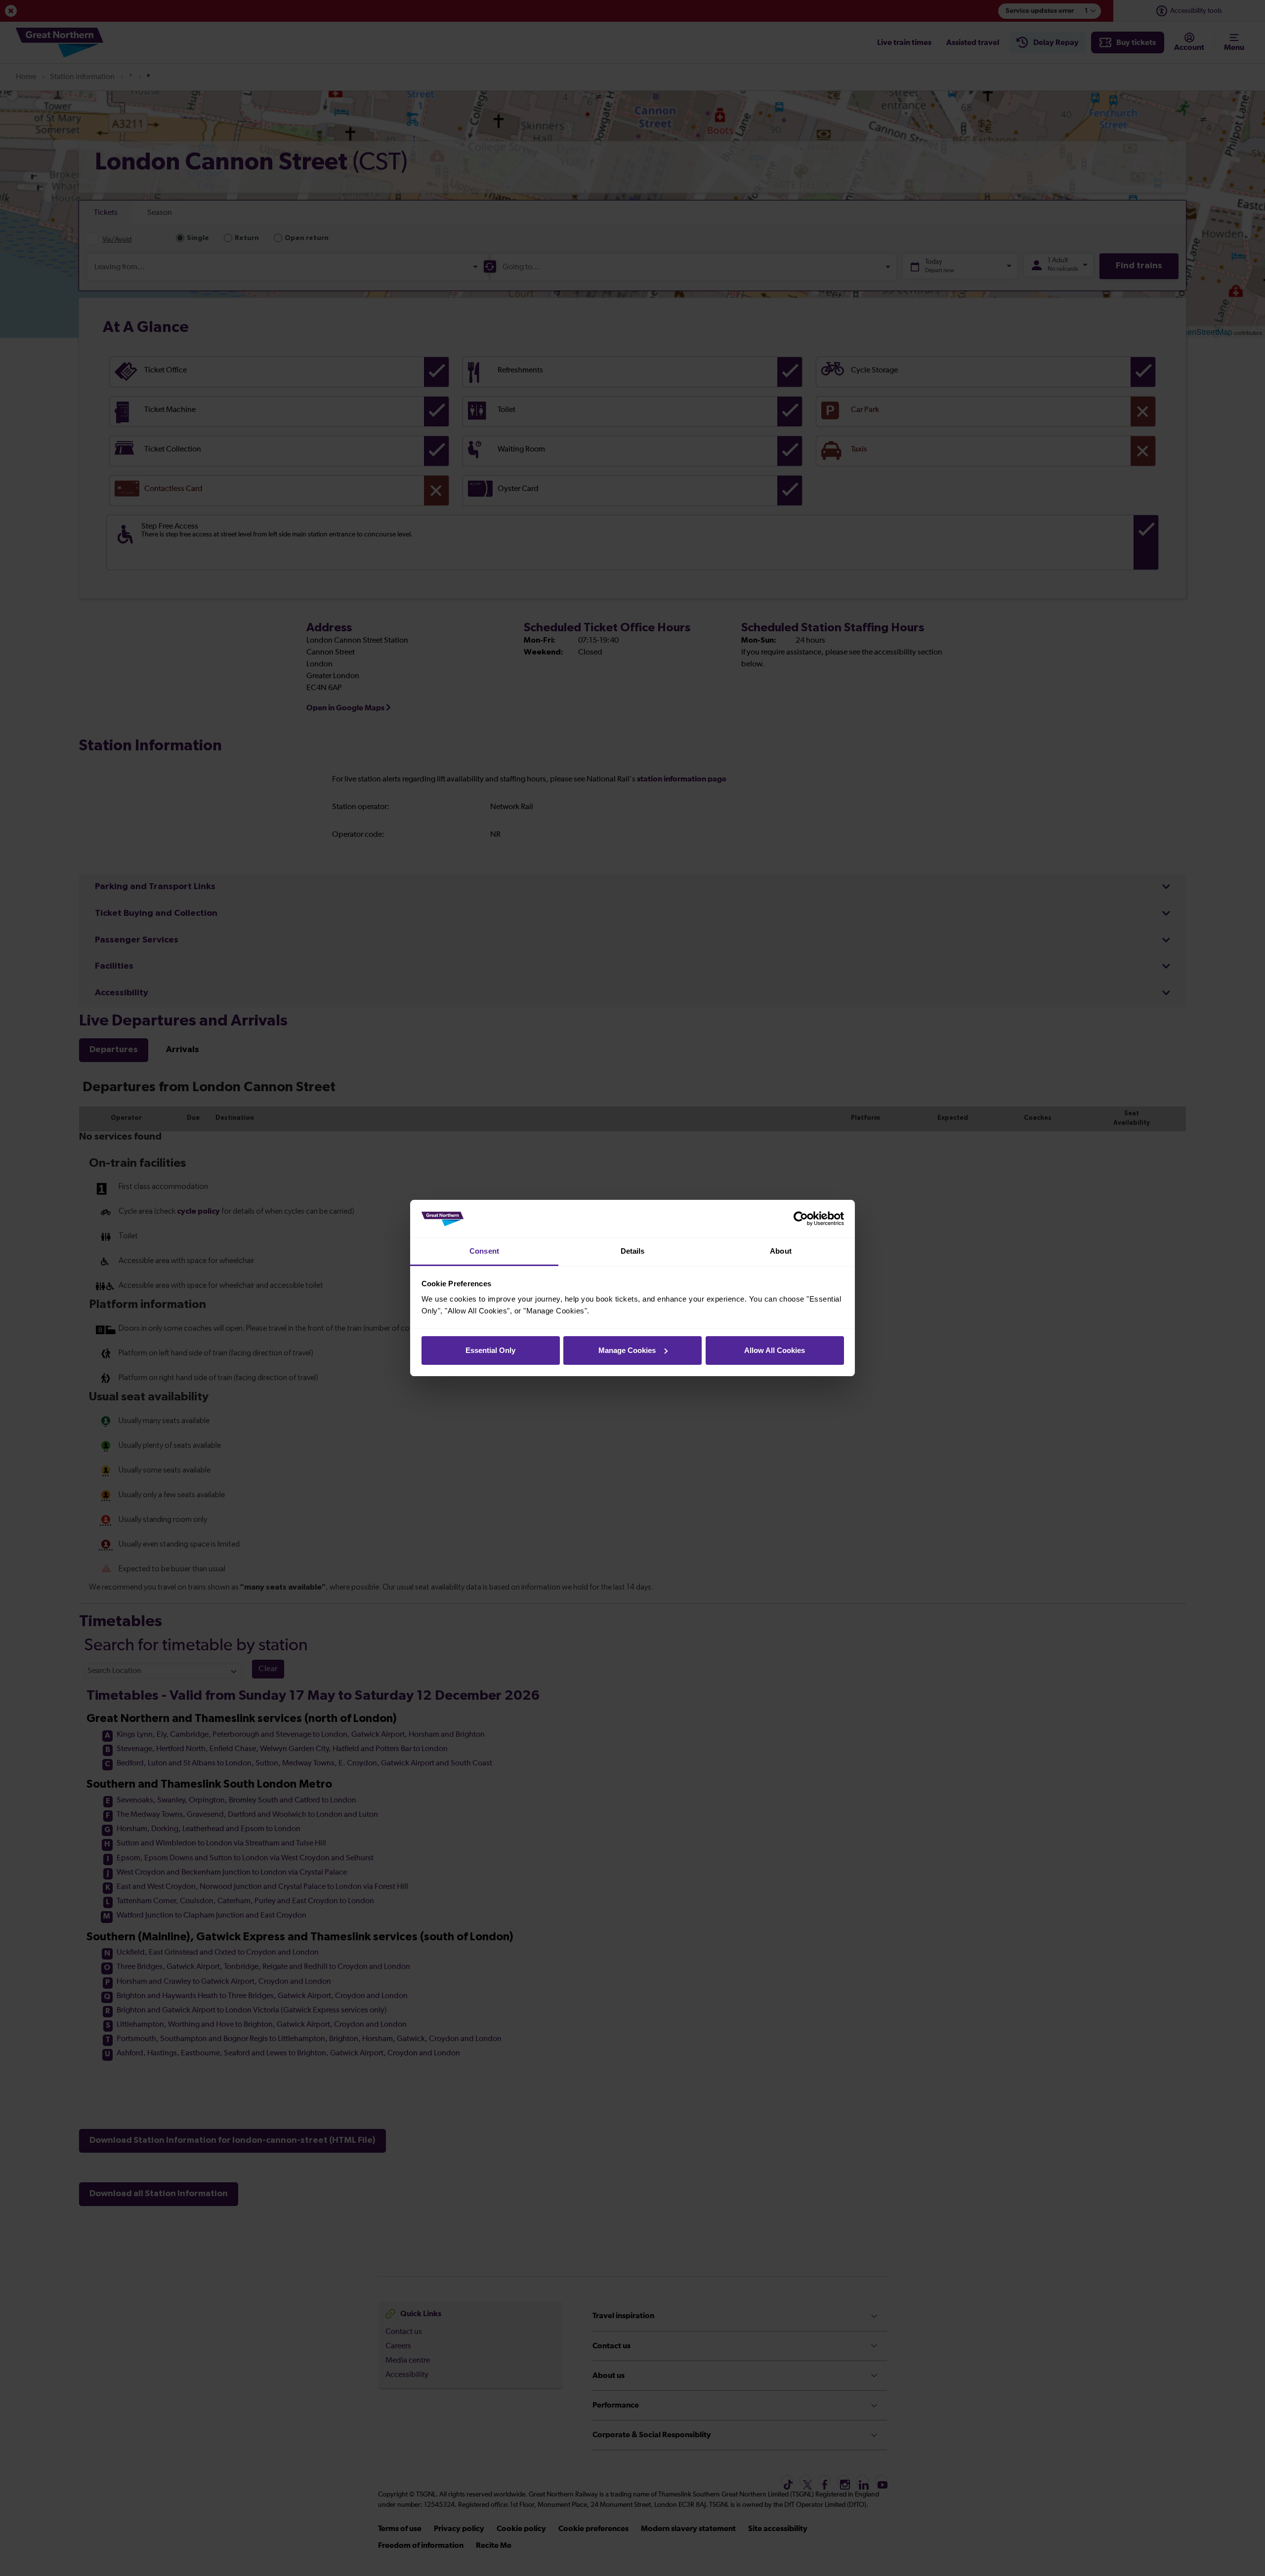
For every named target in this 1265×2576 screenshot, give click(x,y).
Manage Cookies (627, 1350)
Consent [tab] (484, 1251)
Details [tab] (633, 1251)
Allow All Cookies (775, 1350)
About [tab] (781, 1251)
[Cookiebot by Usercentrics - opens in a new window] (801, 1219)
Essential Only (490, 1350)
